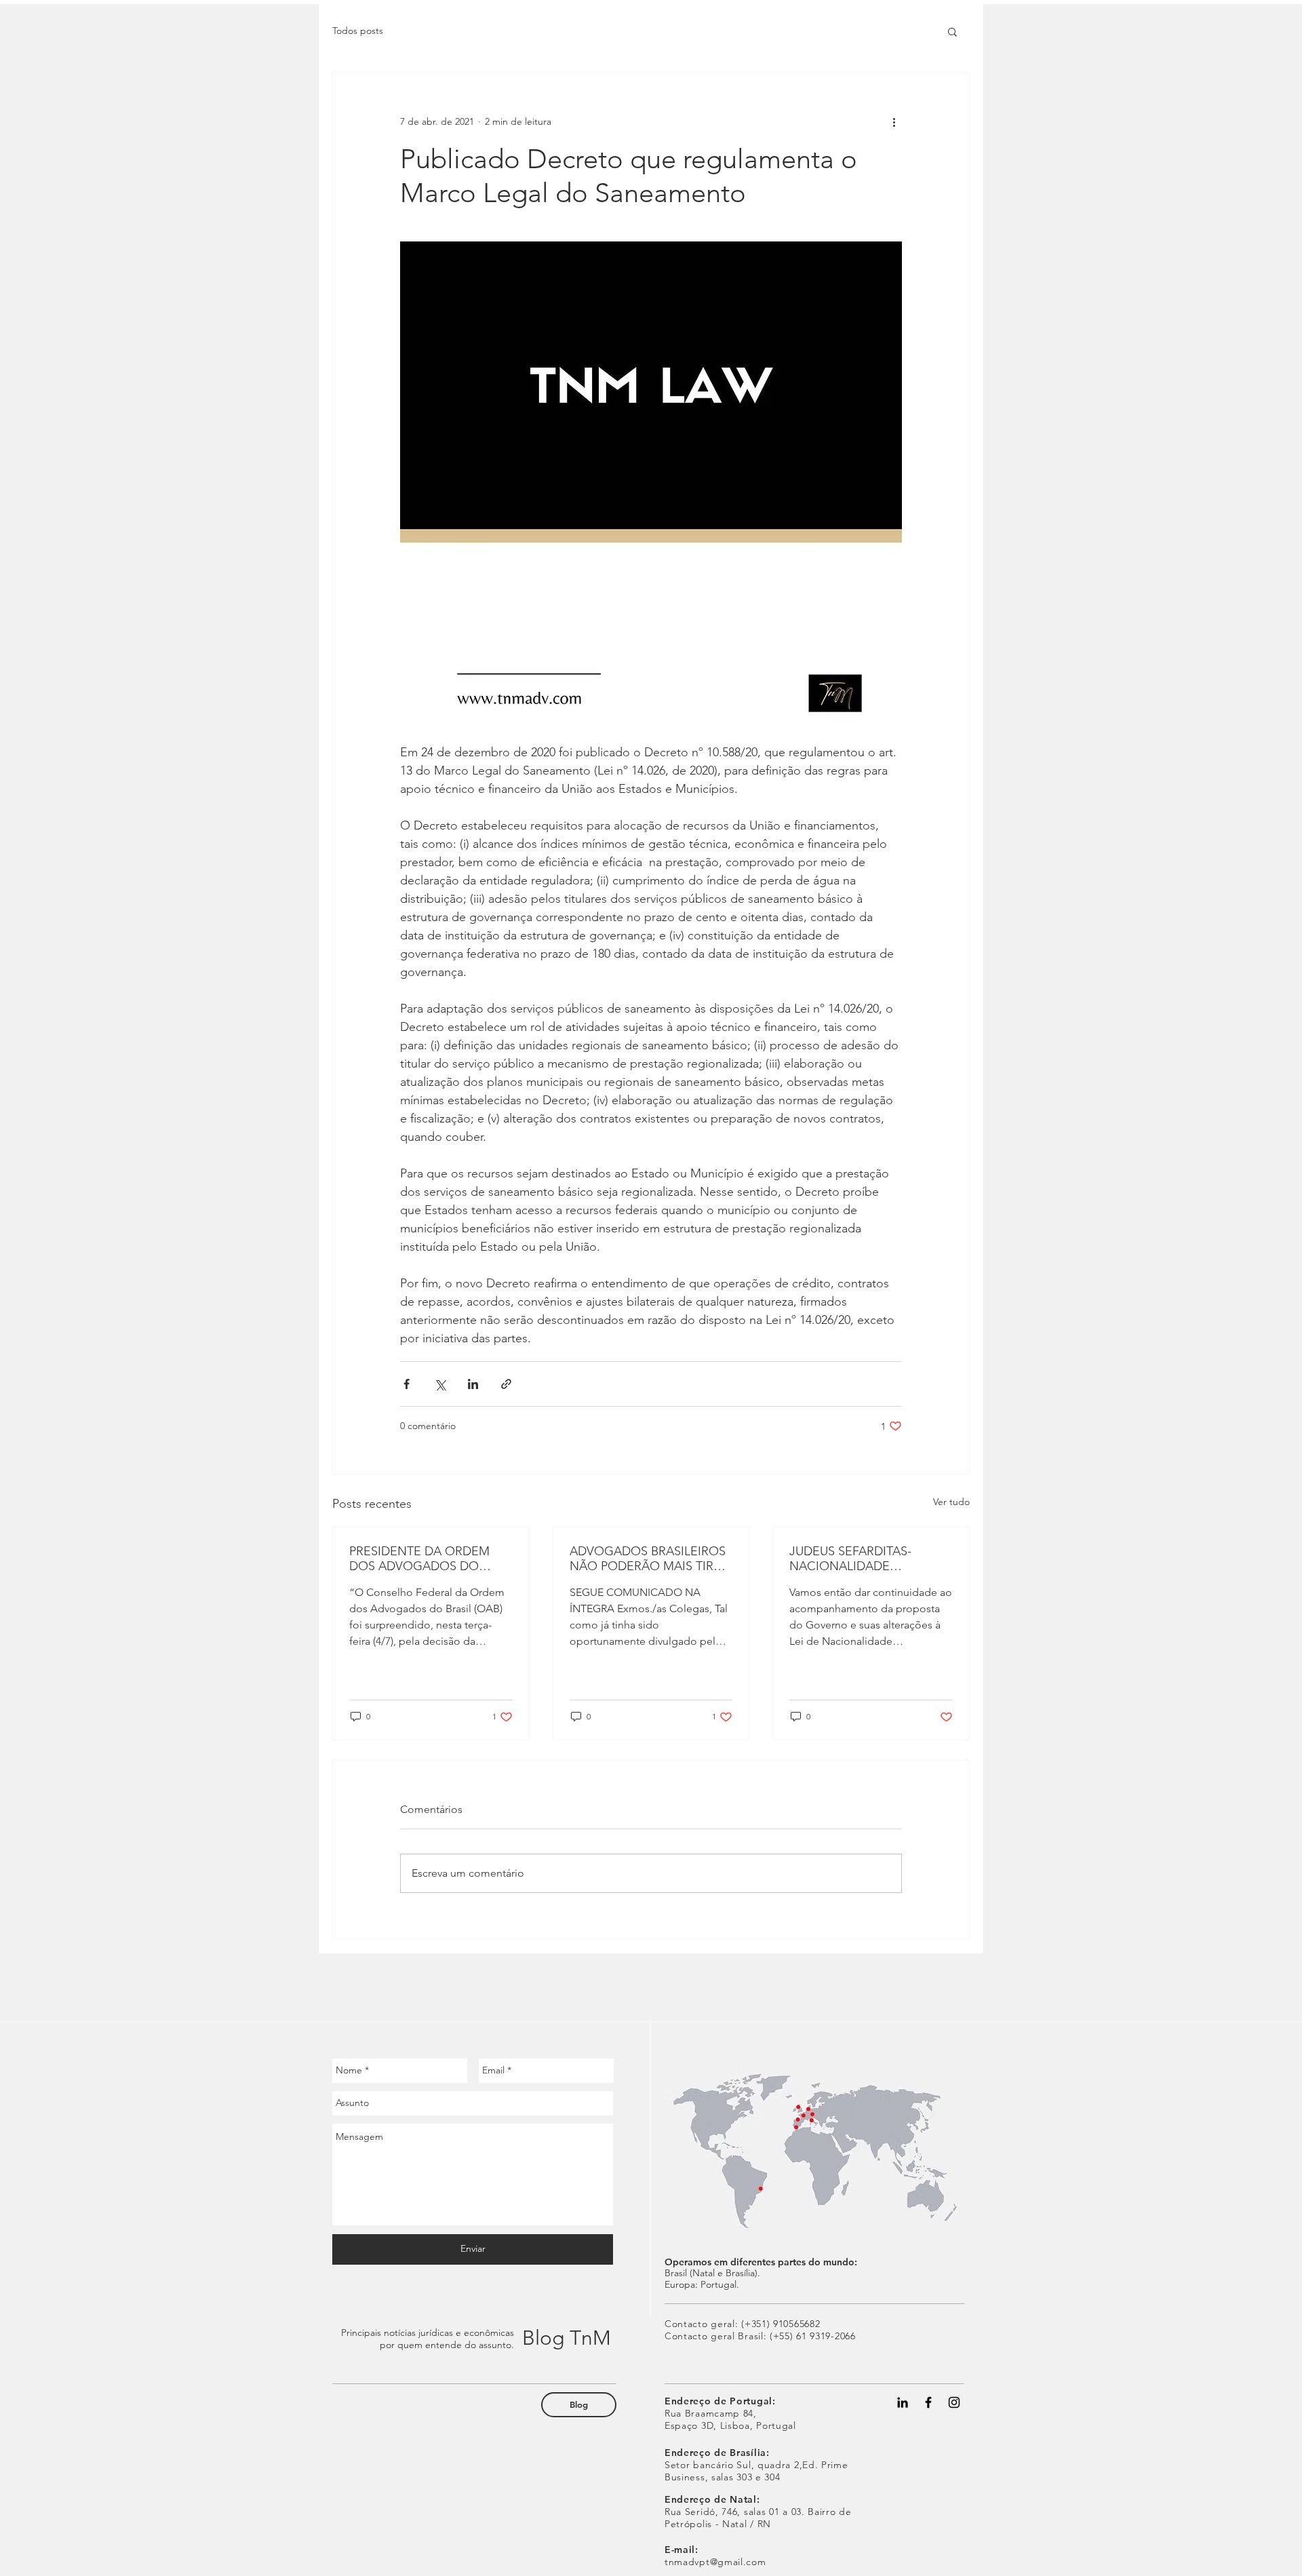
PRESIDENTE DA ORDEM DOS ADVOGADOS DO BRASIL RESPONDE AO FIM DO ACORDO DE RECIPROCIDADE (426, 1559)
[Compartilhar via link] (506, 1384)
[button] (952, 31)
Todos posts (358, 31)
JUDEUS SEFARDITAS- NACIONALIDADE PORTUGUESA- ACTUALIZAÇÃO (850, 1559)
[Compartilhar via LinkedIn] (473, 1384)
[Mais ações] (894, 121)
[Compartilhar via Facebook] (407, 1384)
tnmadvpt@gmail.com (715, 2562)
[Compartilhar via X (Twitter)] (440, 1384)
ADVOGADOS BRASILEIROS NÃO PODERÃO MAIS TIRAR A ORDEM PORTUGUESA (649, 1559)
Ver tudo (951, 1502)
